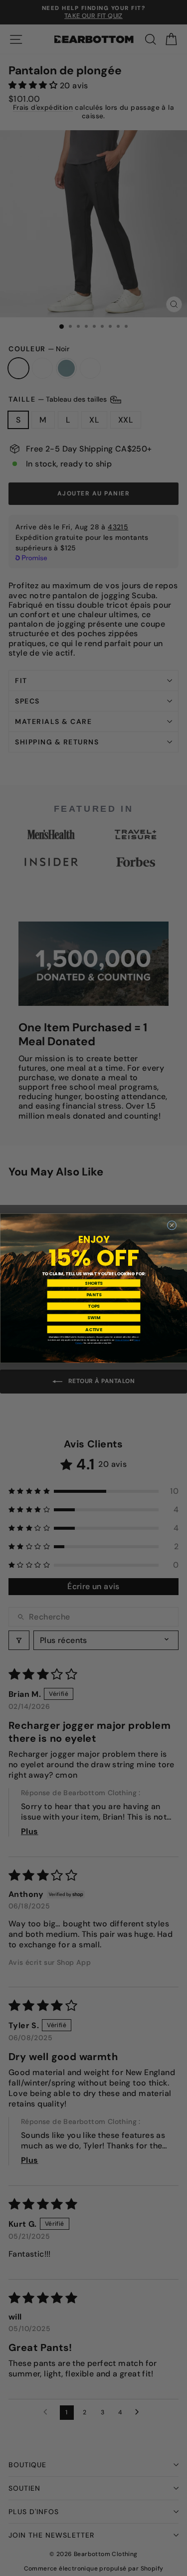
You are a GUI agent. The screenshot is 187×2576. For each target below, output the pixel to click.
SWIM (94, 1317)
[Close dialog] (172, 1225)
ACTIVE (93, 1329)
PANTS (93, 1294)
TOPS (94, 1306)
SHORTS (94, 1283)
